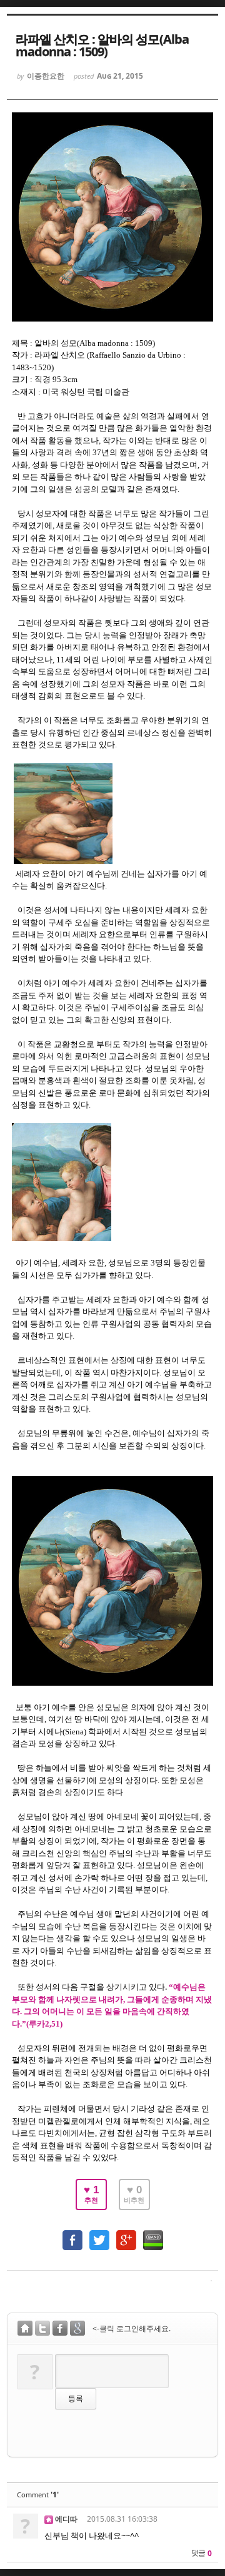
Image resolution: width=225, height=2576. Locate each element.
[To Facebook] (72, 2234)
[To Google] (126, 2234)
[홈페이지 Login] (25, 2330)
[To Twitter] (99, 2234)
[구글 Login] (77, 2330)
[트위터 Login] (42, 2330)
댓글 (201, 2553)
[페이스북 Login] (60, 2330)
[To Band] (153, 2234)
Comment (38, 2495)
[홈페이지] (49, 2519)
